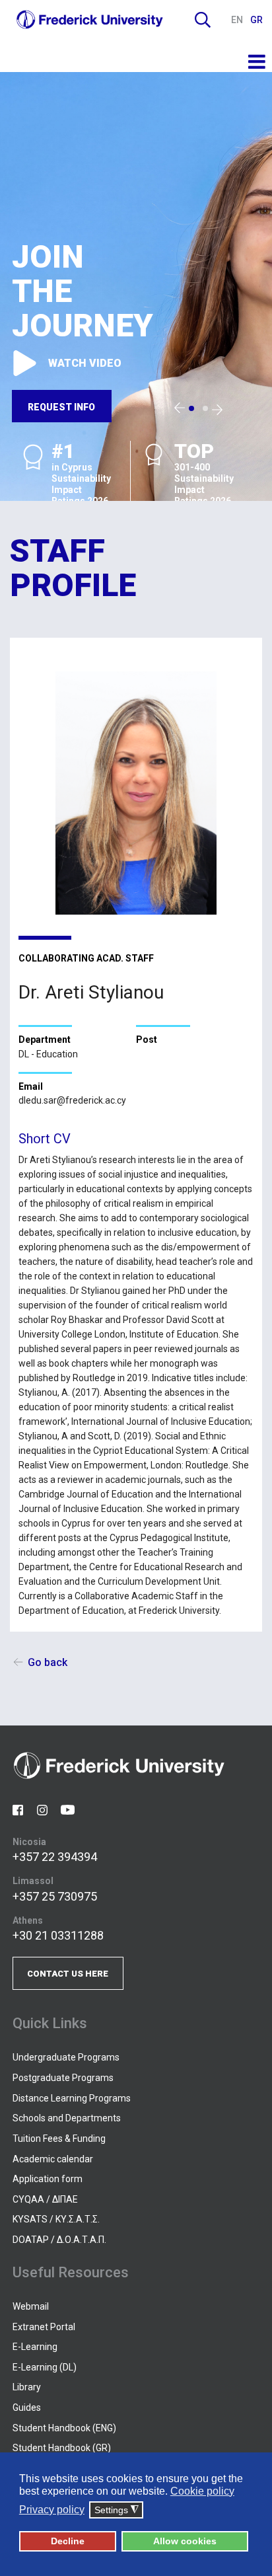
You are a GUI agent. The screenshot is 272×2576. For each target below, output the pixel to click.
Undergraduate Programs (66, 2057)
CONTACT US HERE (68, 1974)
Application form (48, 2179)
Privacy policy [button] (52, 2510)
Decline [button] (68, 2541)
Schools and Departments (67, 2118)
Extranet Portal (44, 2327)
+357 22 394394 (55, 1857)
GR (256, 20)
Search (203, 20)
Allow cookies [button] (185, 2541)
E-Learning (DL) (45, 2367)
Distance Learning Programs (72, 2098)
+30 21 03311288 (58, 1935)
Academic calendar (53, 2159)
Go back (48, 1662)
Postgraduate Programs (63, 2078)
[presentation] (180, 408)
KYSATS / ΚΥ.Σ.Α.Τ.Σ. (56, 2219)
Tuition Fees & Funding (59, 2139)
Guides (27, 2407)
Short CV (45, 1139)
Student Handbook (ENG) (64, 2428)
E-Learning (35, 2347)
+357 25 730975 (55, 1896)
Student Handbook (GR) (62, 2448)
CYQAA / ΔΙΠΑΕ (45, 2199)
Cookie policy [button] (202, 2491)
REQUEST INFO (61, 407)
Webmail (31, 2306)
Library (27, 2387)
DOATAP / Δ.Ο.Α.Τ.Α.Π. (59, 2240)
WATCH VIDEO (85, 363)
